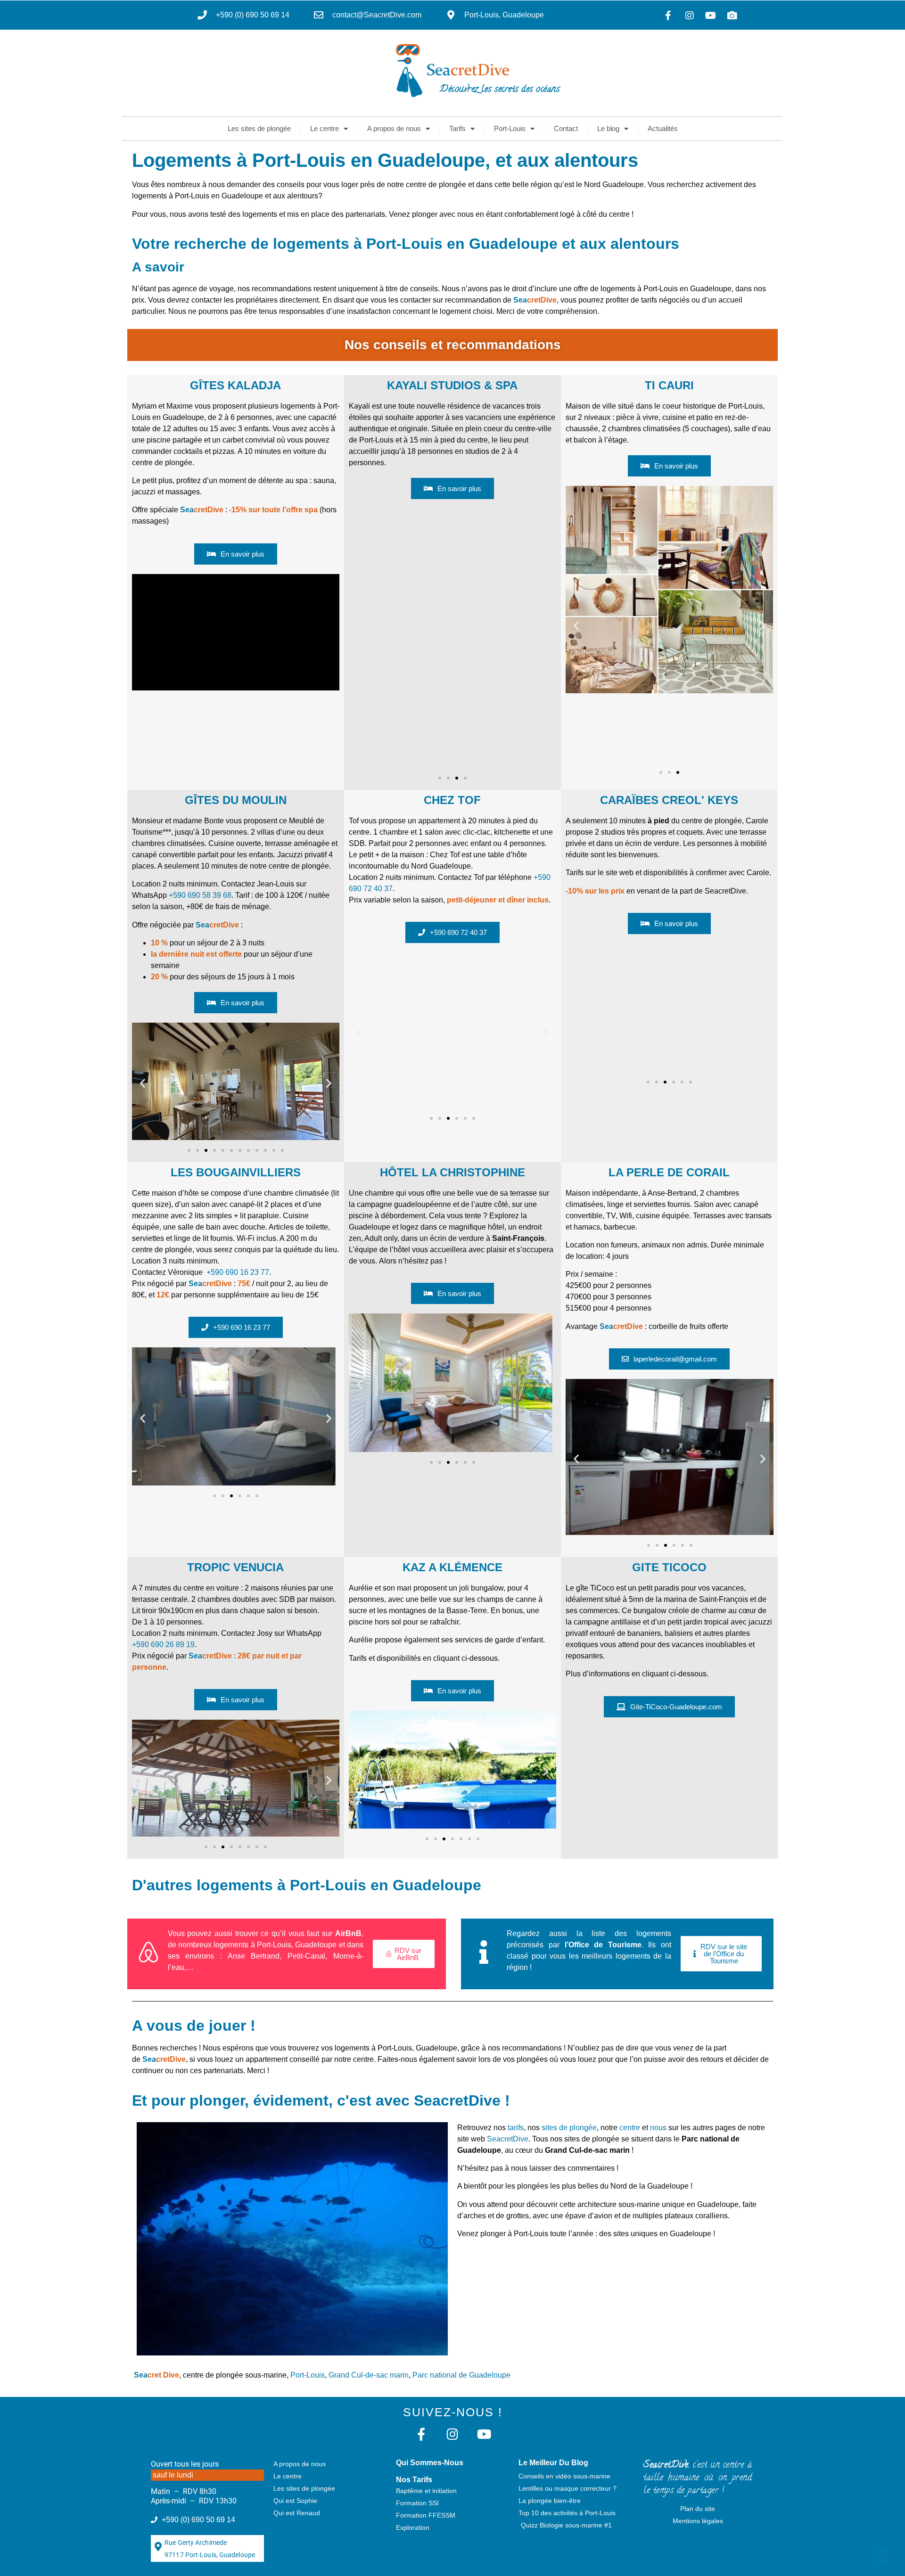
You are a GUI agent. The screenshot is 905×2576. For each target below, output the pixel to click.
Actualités (663, 128)
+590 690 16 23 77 (238, 1272)
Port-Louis (510, 128)
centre (630, 2128)
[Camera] (732, 16)
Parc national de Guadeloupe (461, 2375)
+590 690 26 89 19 (163, 1645)
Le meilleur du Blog (553, 2463)
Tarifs (457, 128)
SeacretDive (508, 2139)
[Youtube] (711, 16)
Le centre (325, 128)
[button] (359, 640)
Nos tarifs (414, 2480)
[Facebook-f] (668, 16)
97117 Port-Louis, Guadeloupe (210, 2555)
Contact (566, 128)
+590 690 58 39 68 (200, 895)
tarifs (516, 2128)
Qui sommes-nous (430, 2463)
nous (658, 2128)
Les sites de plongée (259, 128)
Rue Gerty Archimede (196, 2543)
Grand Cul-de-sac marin (369, 2375)
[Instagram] (690, 16)
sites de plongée (569, 2128)
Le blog (608, 128)
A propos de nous (394, 128)
